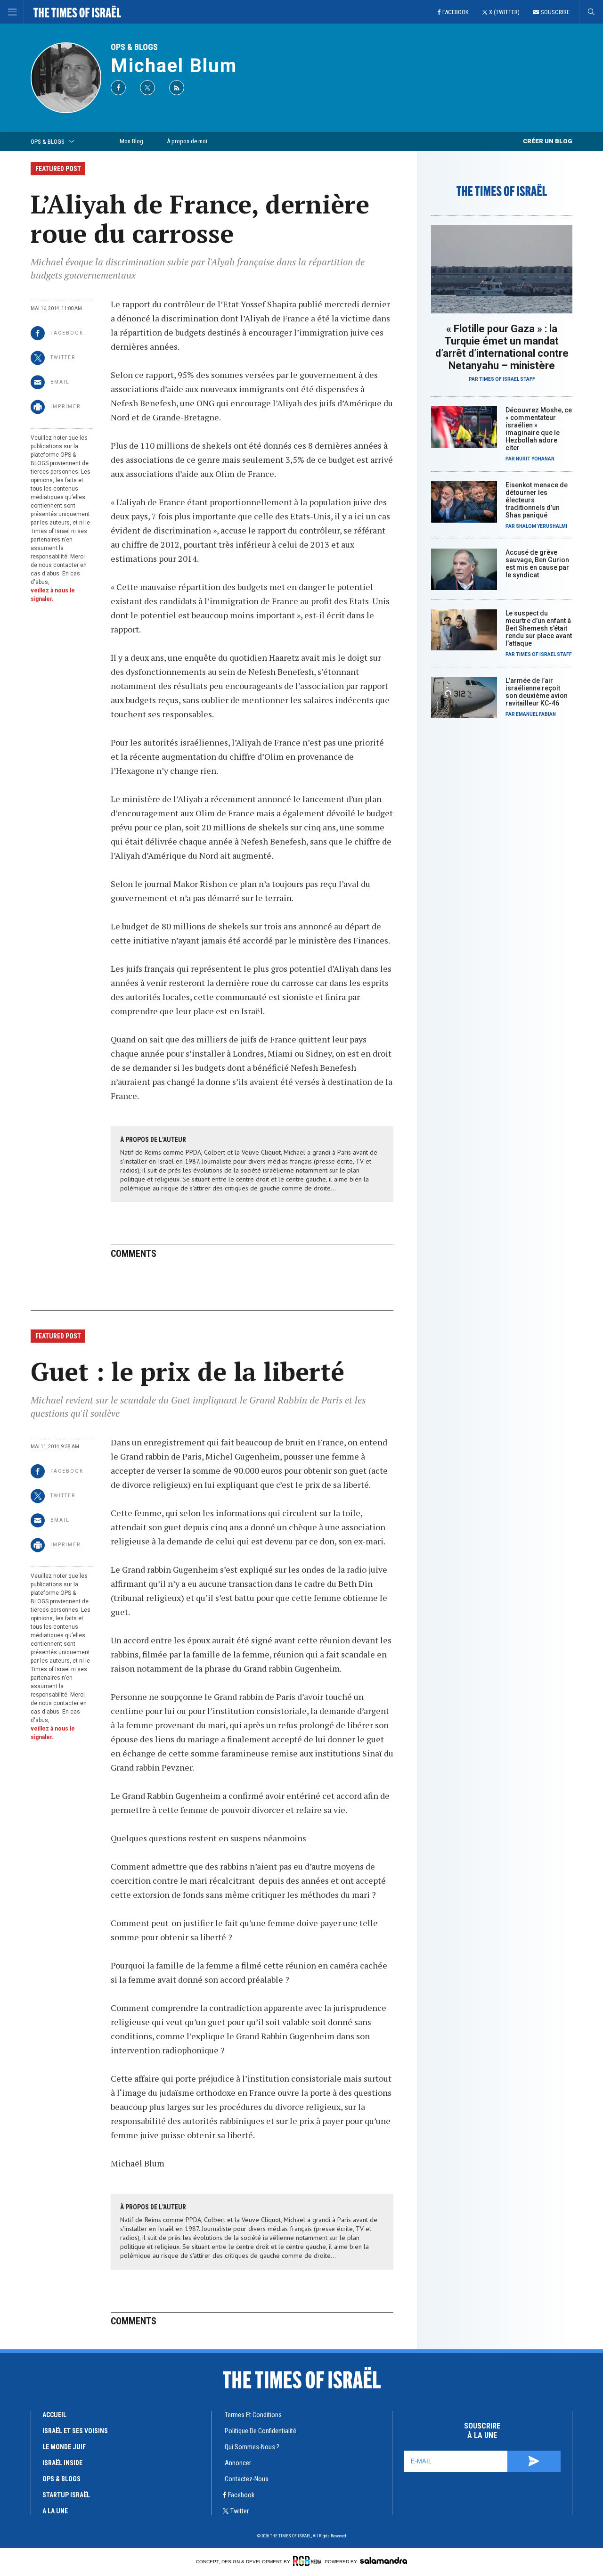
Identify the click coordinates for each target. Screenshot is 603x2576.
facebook (241, 2495)
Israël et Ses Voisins (75, 2431)
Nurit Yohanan (535, 459)
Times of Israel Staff (507, 379)
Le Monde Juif (64, 2447)
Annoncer (238, 2463)
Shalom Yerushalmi (542, 526)
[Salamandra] (383, 2560)
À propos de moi (187, 141)
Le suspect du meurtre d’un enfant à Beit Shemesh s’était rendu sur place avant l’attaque (539, 628)
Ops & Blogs (61, 2479)
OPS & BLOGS (134, 47)
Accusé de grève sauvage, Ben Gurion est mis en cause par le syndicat (537, 564)
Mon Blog (131, 141)
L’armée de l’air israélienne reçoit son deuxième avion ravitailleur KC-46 (537, 692)
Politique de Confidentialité (261, 2431)
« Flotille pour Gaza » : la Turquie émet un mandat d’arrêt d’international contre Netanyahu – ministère (502, 347)
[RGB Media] (307, 2561)
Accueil (54, 2415)
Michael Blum (174, 66)
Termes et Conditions (253, 2415)
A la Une (55, 2511)
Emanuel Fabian (536, 714)
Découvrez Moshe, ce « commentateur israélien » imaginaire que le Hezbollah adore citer (539, 429)
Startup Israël (66, 2495)
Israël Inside (62, 2463)
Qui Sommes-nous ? (252, 2447)
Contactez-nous (247, 2479)
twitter (240, 2511)
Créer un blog (548, 141)
